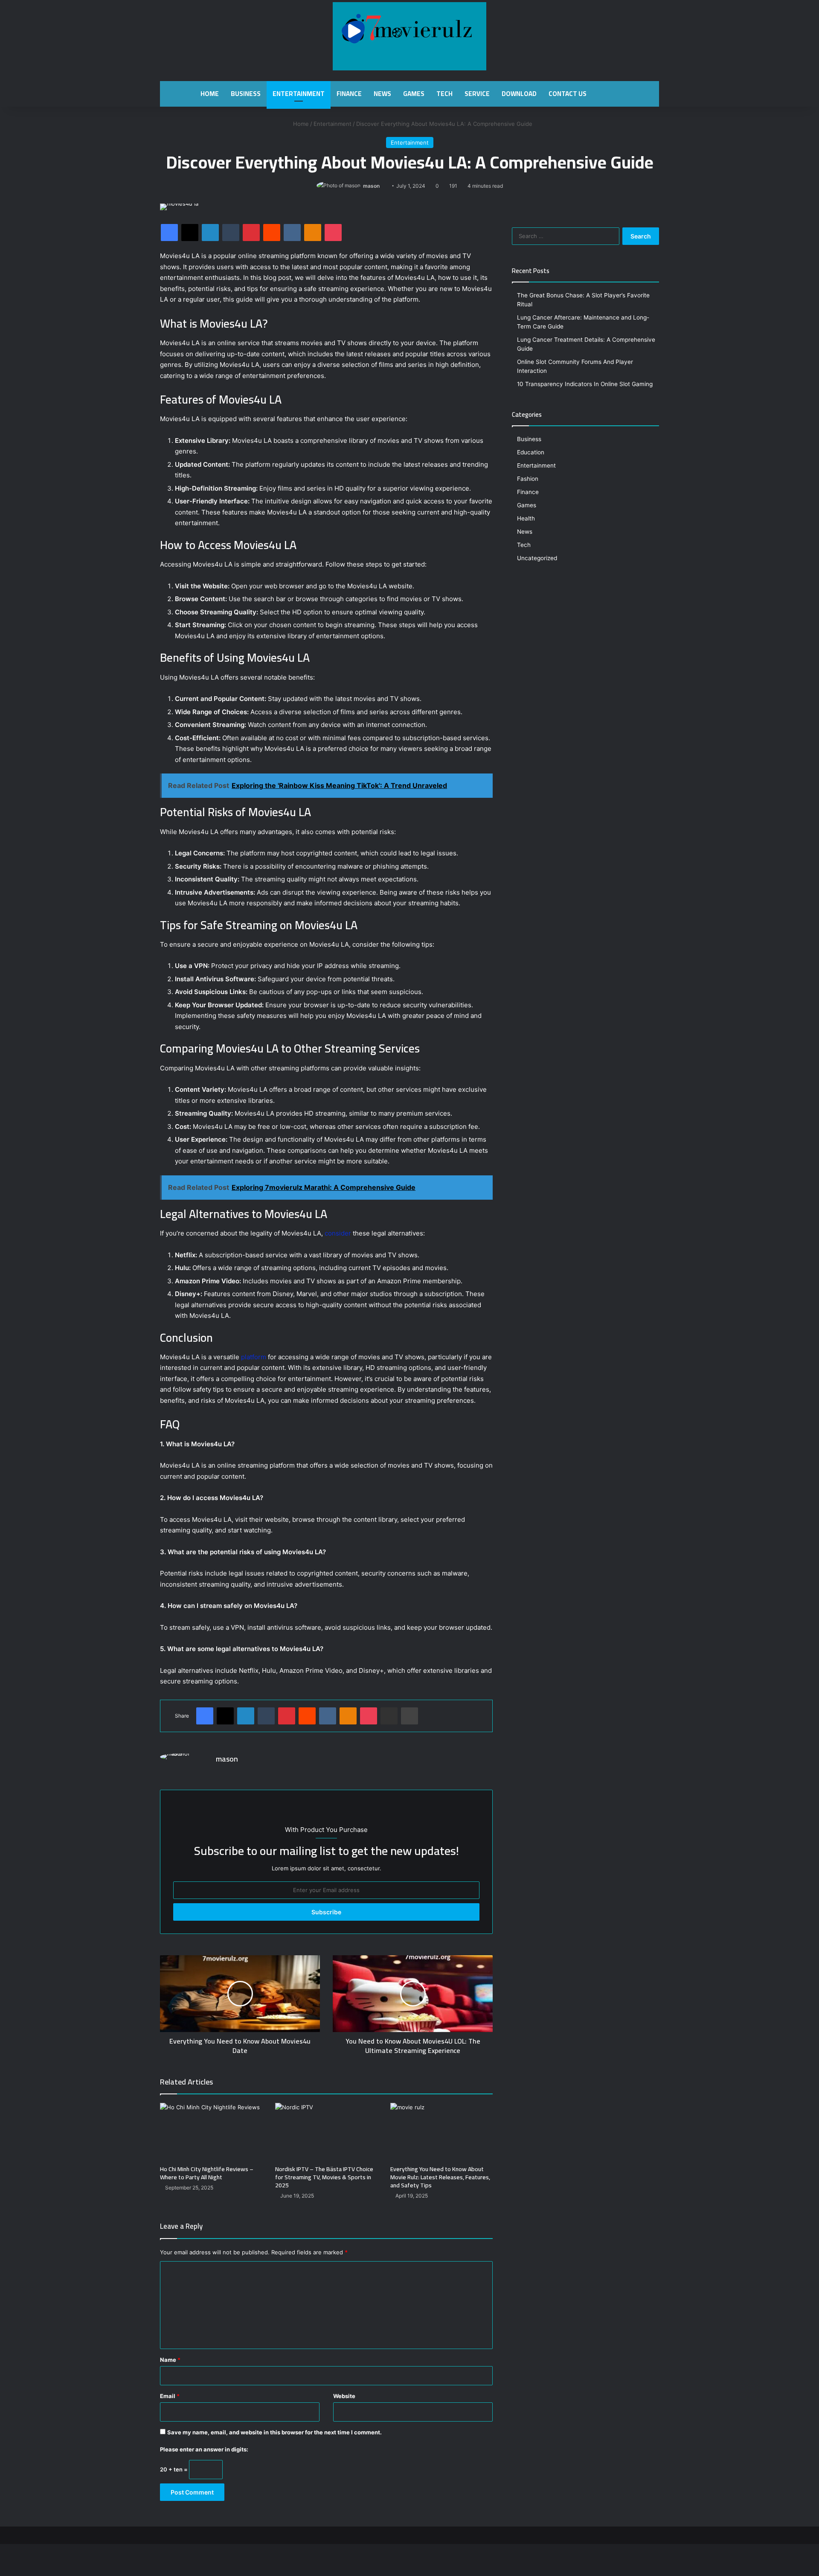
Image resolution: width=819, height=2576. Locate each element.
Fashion (528, 479)
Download (519, 94)
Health (526, 518)
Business (246, 94)
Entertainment (299, 94)
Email (170, 2396)
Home (210, 94)
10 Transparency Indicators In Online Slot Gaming (585, 384)
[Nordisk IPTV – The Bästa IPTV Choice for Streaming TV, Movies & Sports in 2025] (326, 2132)
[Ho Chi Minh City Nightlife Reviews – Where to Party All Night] (211, 2132)
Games (414, 94)
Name (170, 2360)
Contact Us (568, 94)
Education (531, 452)
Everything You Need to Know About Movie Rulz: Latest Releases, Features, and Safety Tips (440, 2177)
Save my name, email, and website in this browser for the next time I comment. (274, 2432)
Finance (349, 94)
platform (254, 1357)
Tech (444, 94)
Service (477, 94)
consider (338, 1233)
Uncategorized (537, 558)
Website (344, 2396)
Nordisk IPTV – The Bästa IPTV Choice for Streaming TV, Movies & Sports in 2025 (324, 2177)
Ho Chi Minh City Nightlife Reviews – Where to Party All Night (207, 2173)
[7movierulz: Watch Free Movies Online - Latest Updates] (409, 36)
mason (371, 186)
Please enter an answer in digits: (204, 2449)
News (382, 94)
